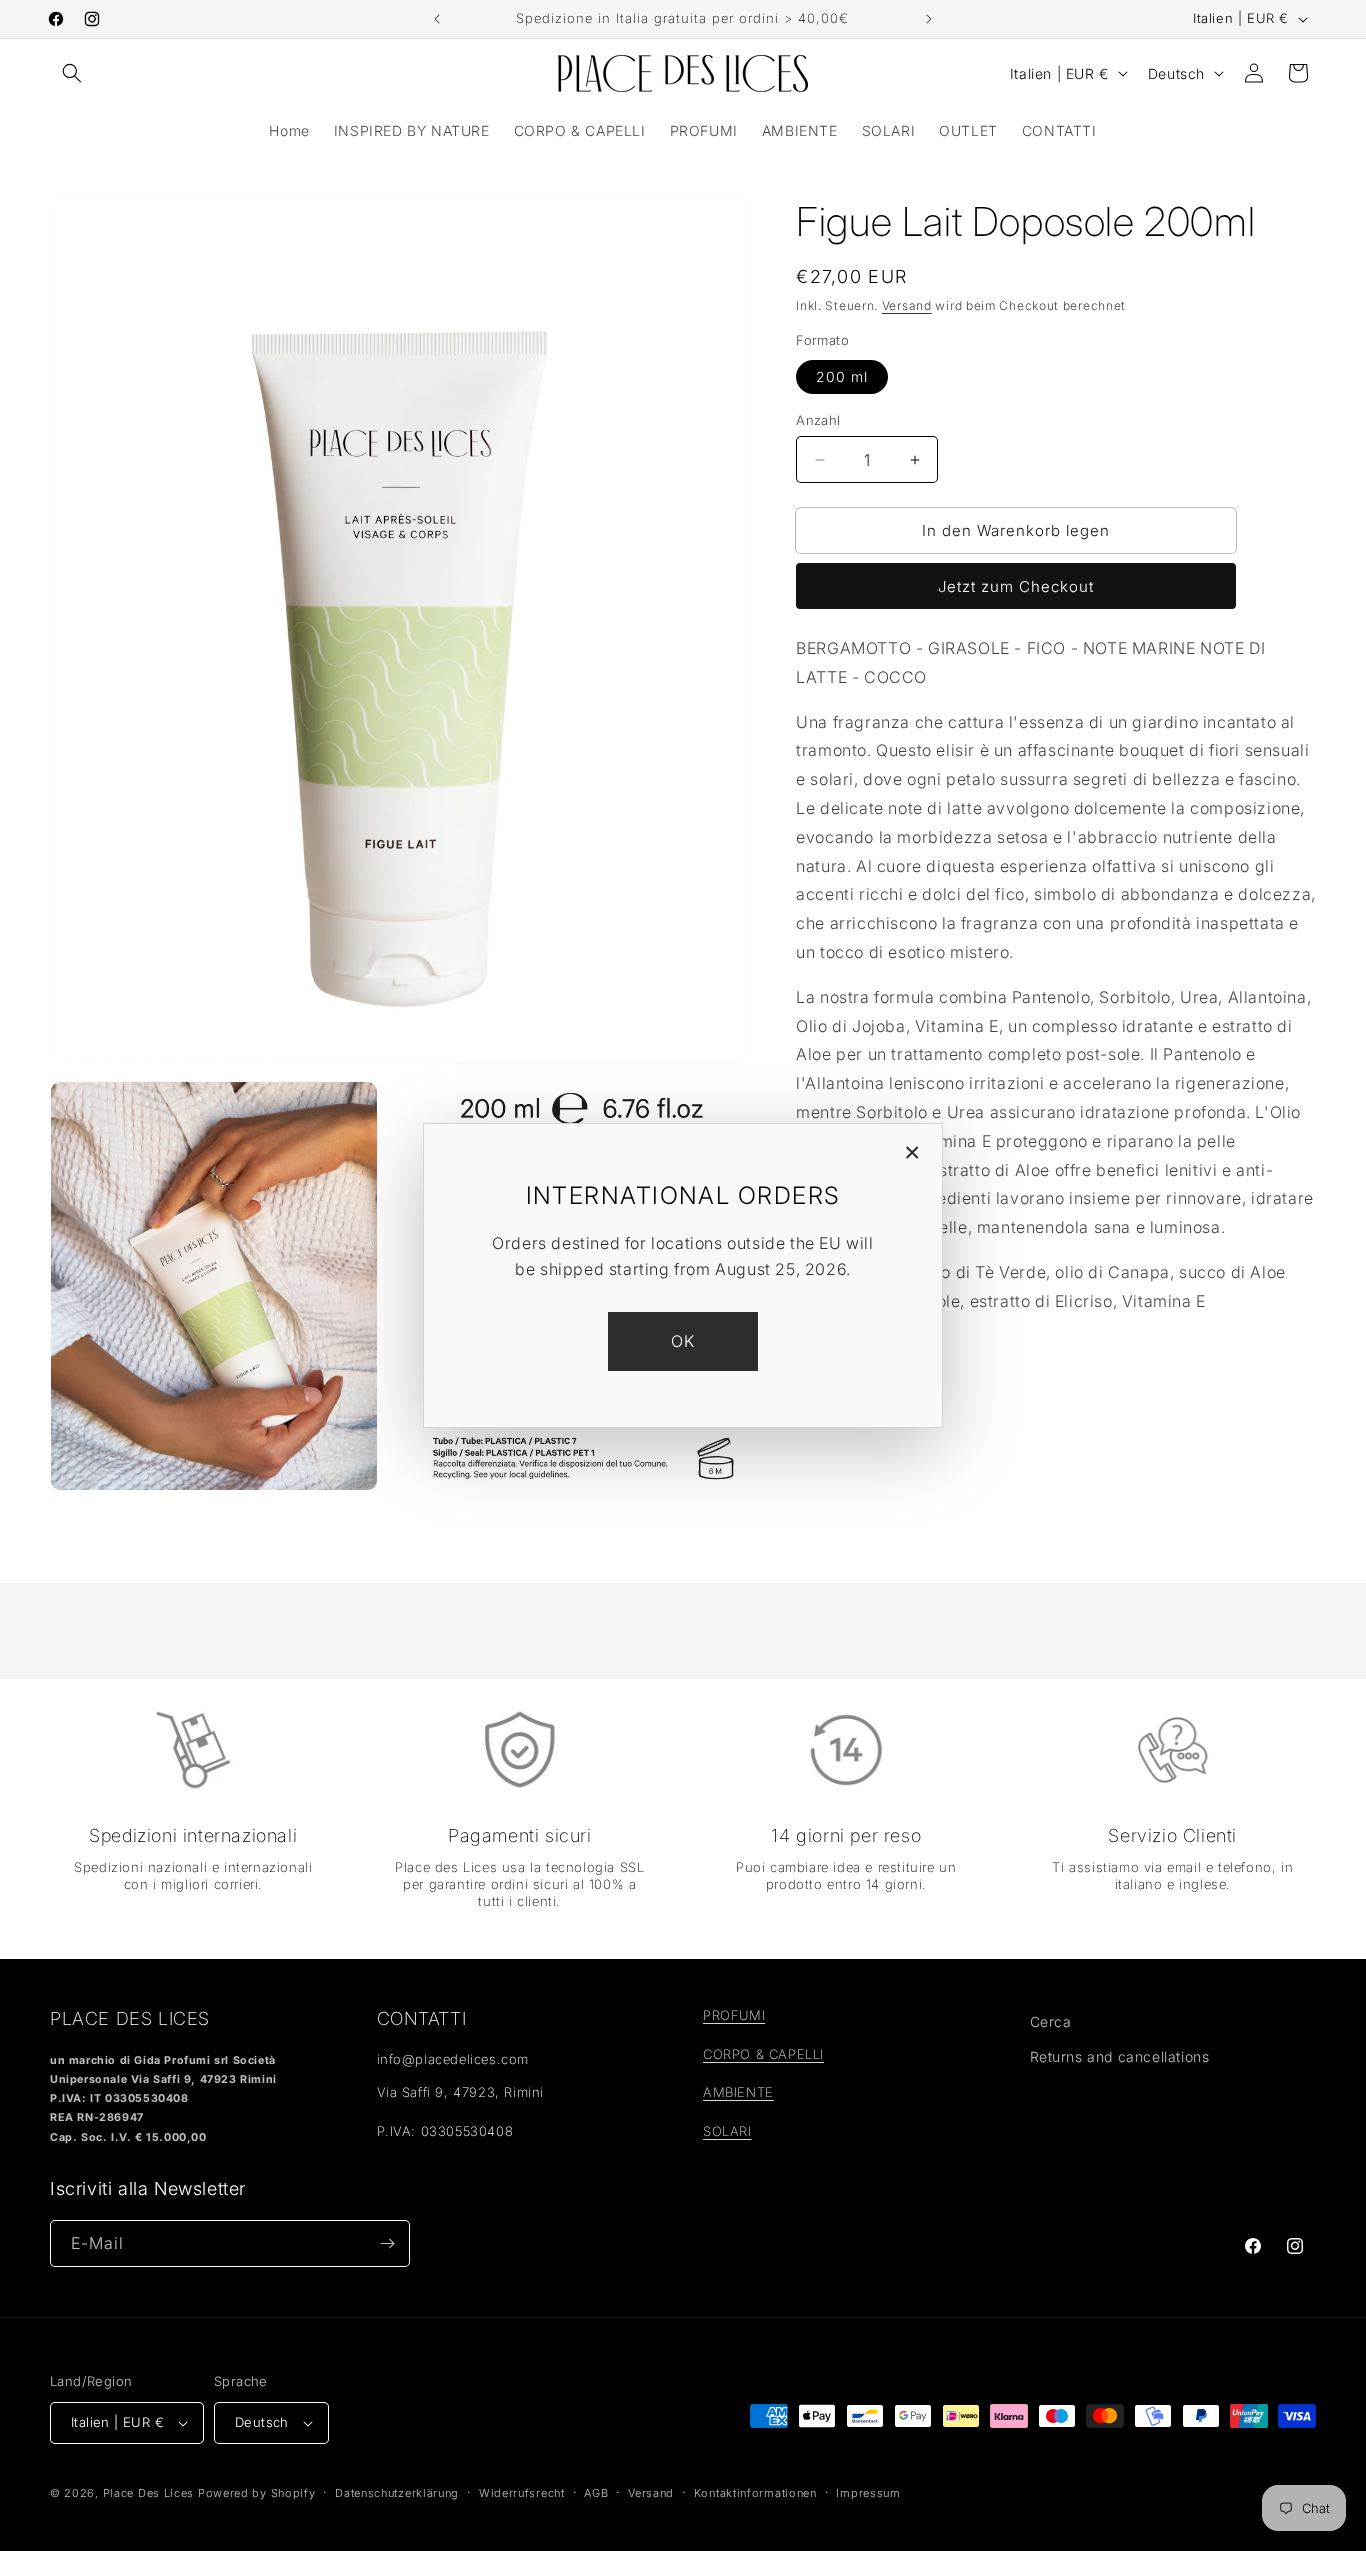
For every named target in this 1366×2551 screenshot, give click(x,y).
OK (683, 1341)
